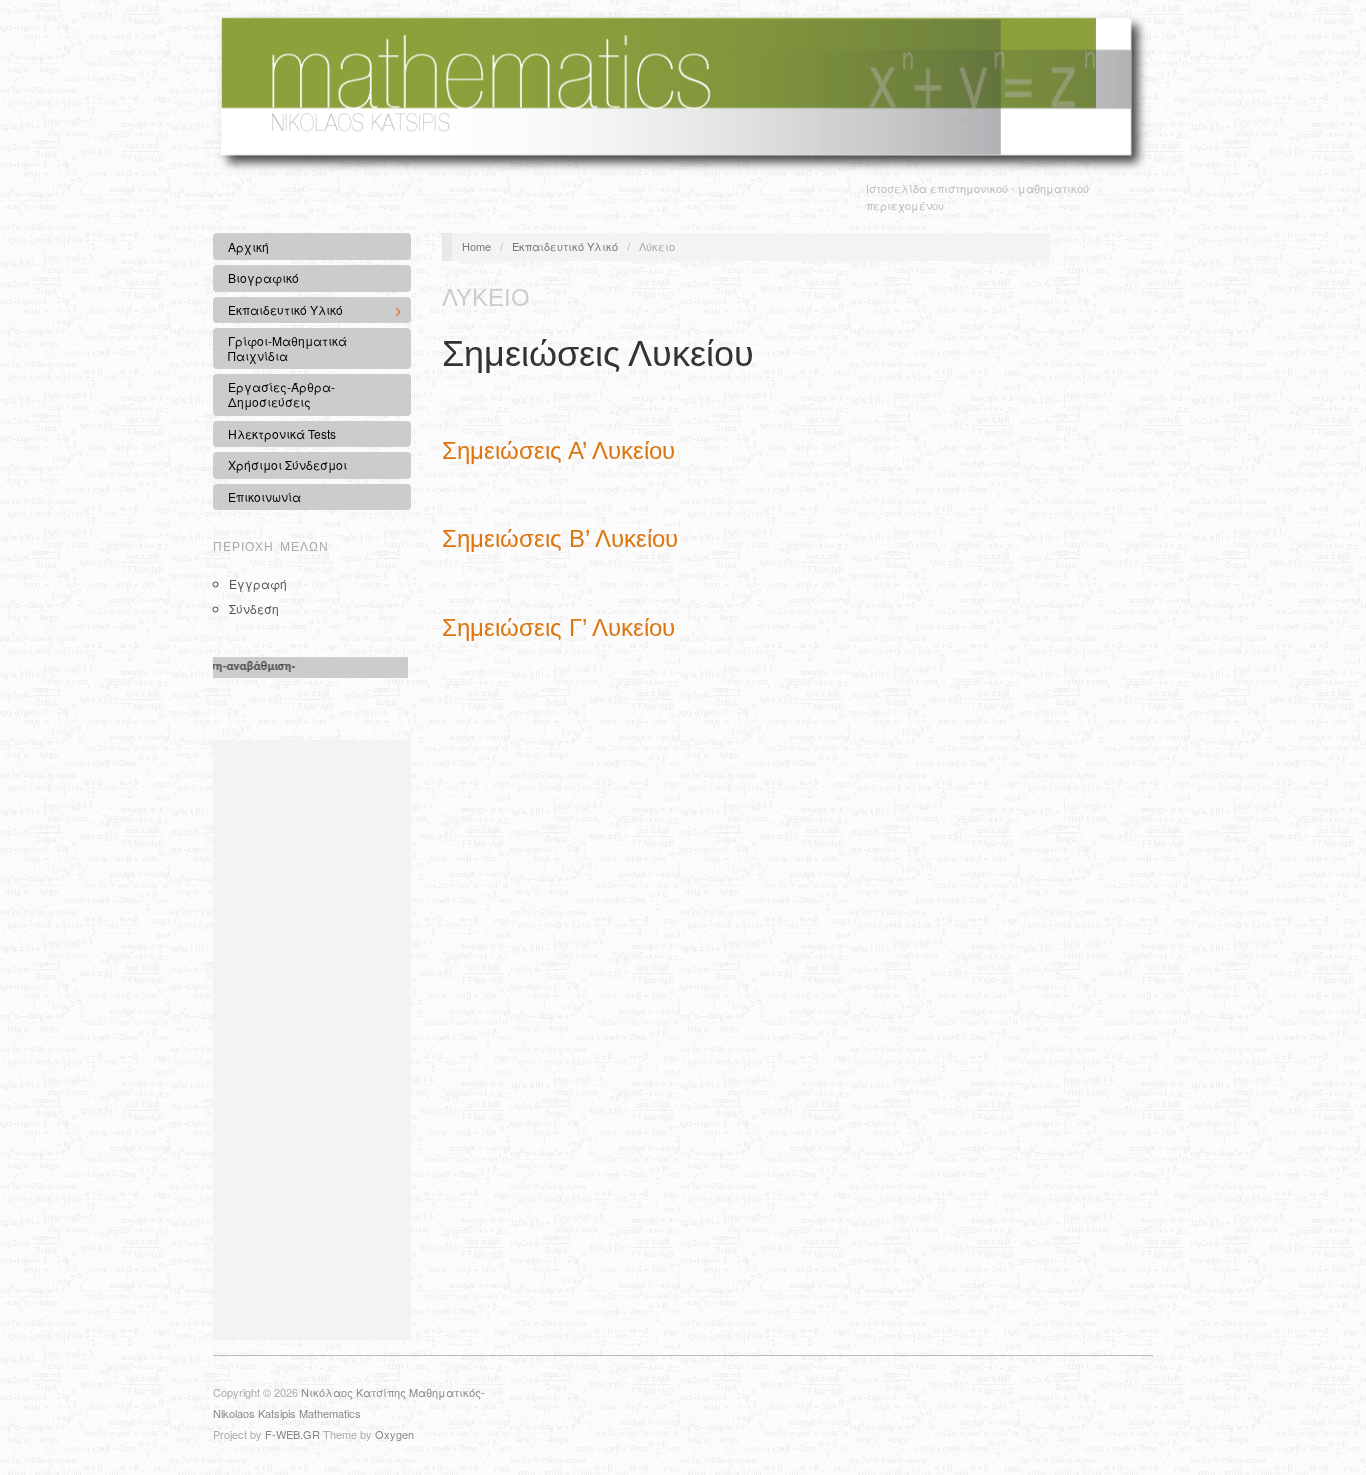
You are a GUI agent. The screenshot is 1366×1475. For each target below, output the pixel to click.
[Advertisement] (312, 1040)
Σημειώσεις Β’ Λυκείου (560, 538)
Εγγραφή (258, 583)
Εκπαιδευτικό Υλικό (278, 311)
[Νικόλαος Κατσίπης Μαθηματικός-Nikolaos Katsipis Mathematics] (683, 90)
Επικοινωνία (264, 496)
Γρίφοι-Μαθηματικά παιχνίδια (287, 348)
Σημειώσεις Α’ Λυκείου (558, 450)
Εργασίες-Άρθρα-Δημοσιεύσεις (281, 394)
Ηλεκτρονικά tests (282, 433)
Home (476, 246)
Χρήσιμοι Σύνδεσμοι (287, 464)
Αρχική (248, 246)
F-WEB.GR (292, 1434)
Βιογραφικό (263, 277)
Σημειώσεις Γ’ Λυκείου (558, 627)
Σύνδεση (254, 608)
